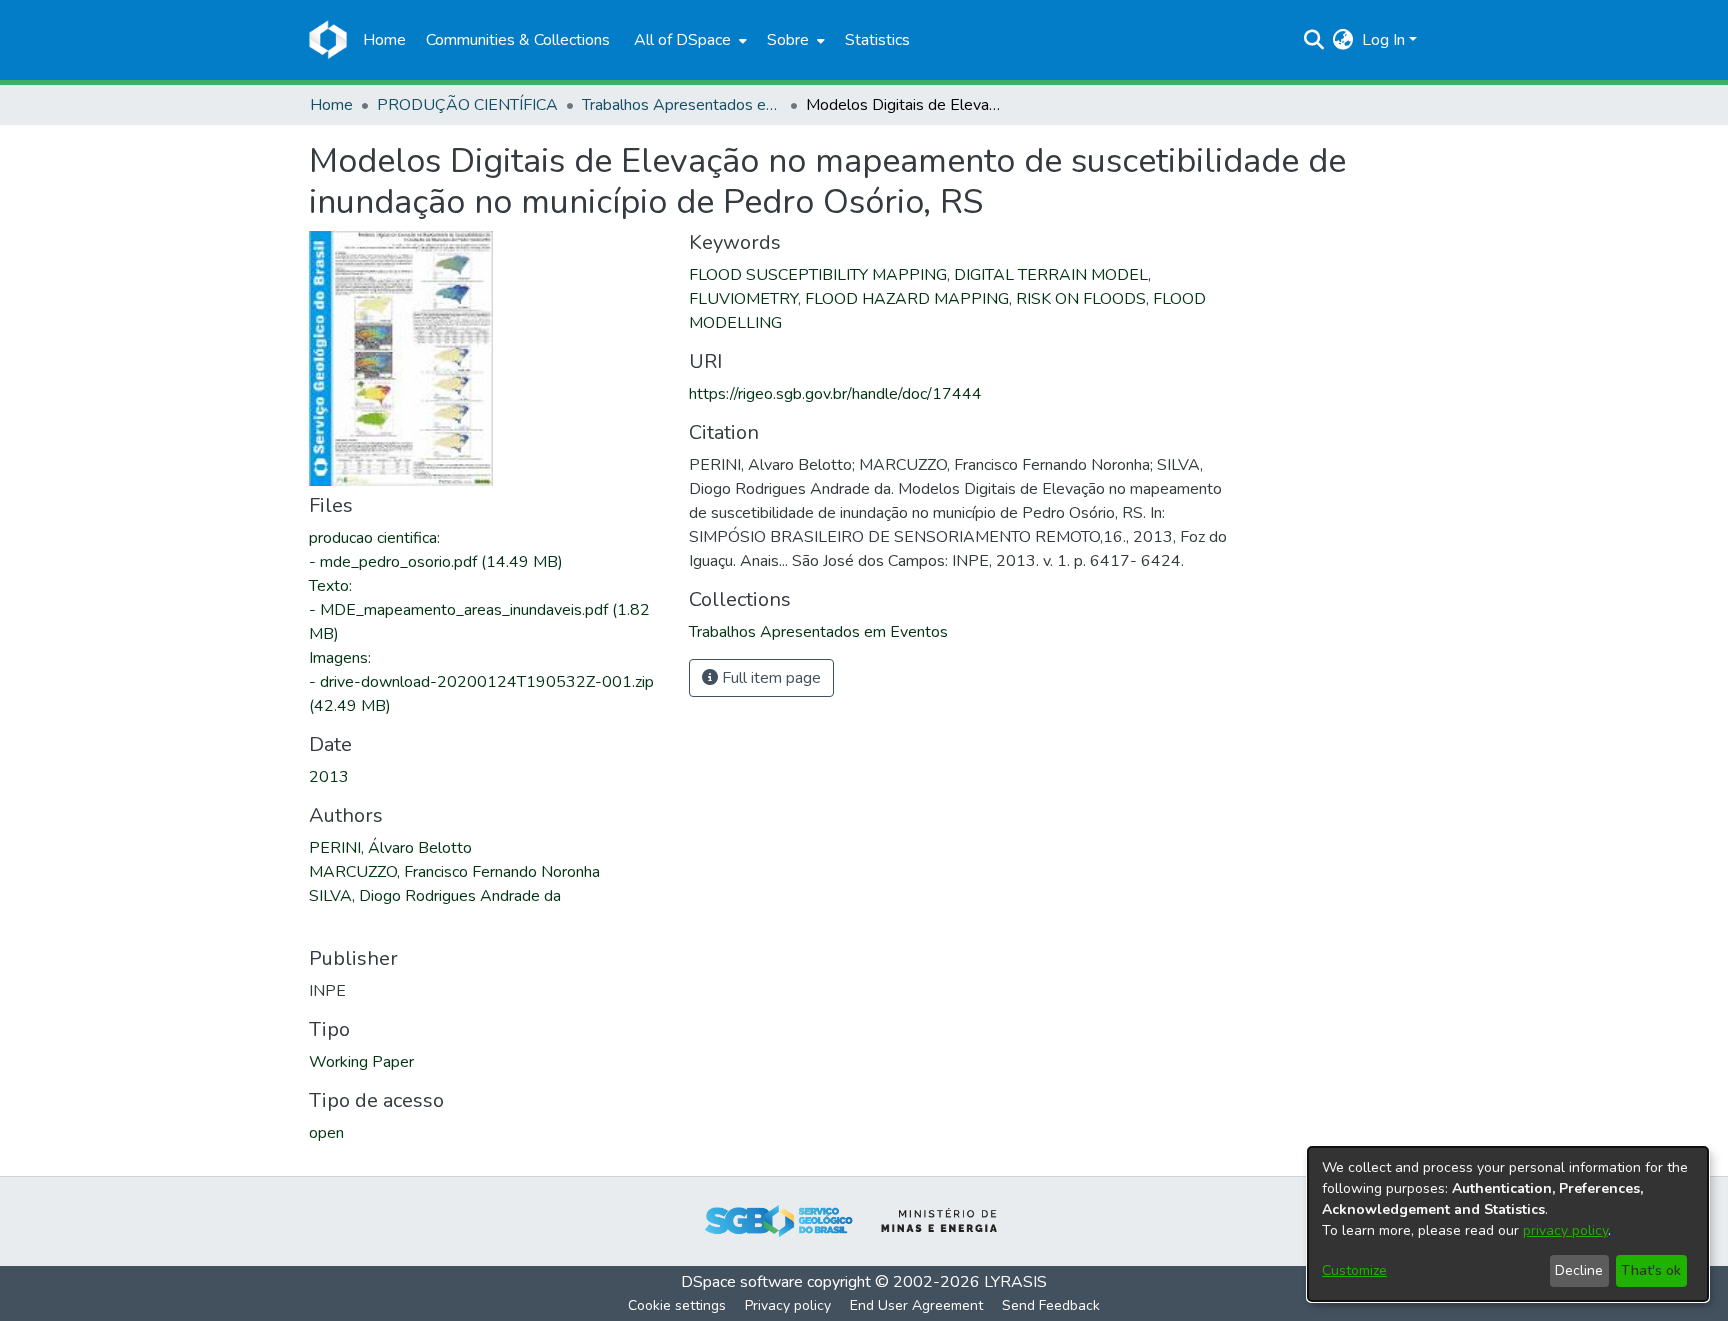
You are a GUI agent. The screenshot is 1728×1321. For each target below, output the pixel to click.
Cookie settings (677, 1305)
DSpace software (742, 1282)
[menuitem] (688, 40)
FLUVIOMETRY (743, 299)
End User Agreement (916, 1305)
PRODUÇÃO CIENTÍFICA (467, 105)
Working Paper (361, 1062)
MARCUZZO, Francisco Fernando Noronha (454, 872)
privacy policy (1565, 1230)
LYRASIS (1015, 1282)
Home (331, 105)
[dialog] (1508, 1224)
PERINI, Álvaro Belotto (390, 848)
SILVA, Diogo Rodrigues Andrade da (435, 896)
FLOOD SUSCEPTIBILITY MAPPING (818, 275)
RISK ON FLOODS (1081, 299)
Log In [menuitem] (1383, 40)
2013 (329, 777)
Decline (1579, 1270)
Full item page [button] (769, 678)
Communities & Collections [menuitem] (518, 40)
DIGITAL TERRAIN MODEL (1051, 275)
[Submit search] (1314, 40)
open (326, 1133)
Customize (1354, 1270)
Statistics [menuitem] (877, 40)
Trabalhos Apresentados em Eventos (682, 105)
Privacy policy (788, 1305)
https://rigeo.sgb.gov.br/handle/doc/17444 (835, 394)
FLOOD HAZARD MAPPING (907, 299)
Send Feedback (1051, 1305)
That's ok (1651, 1270)
